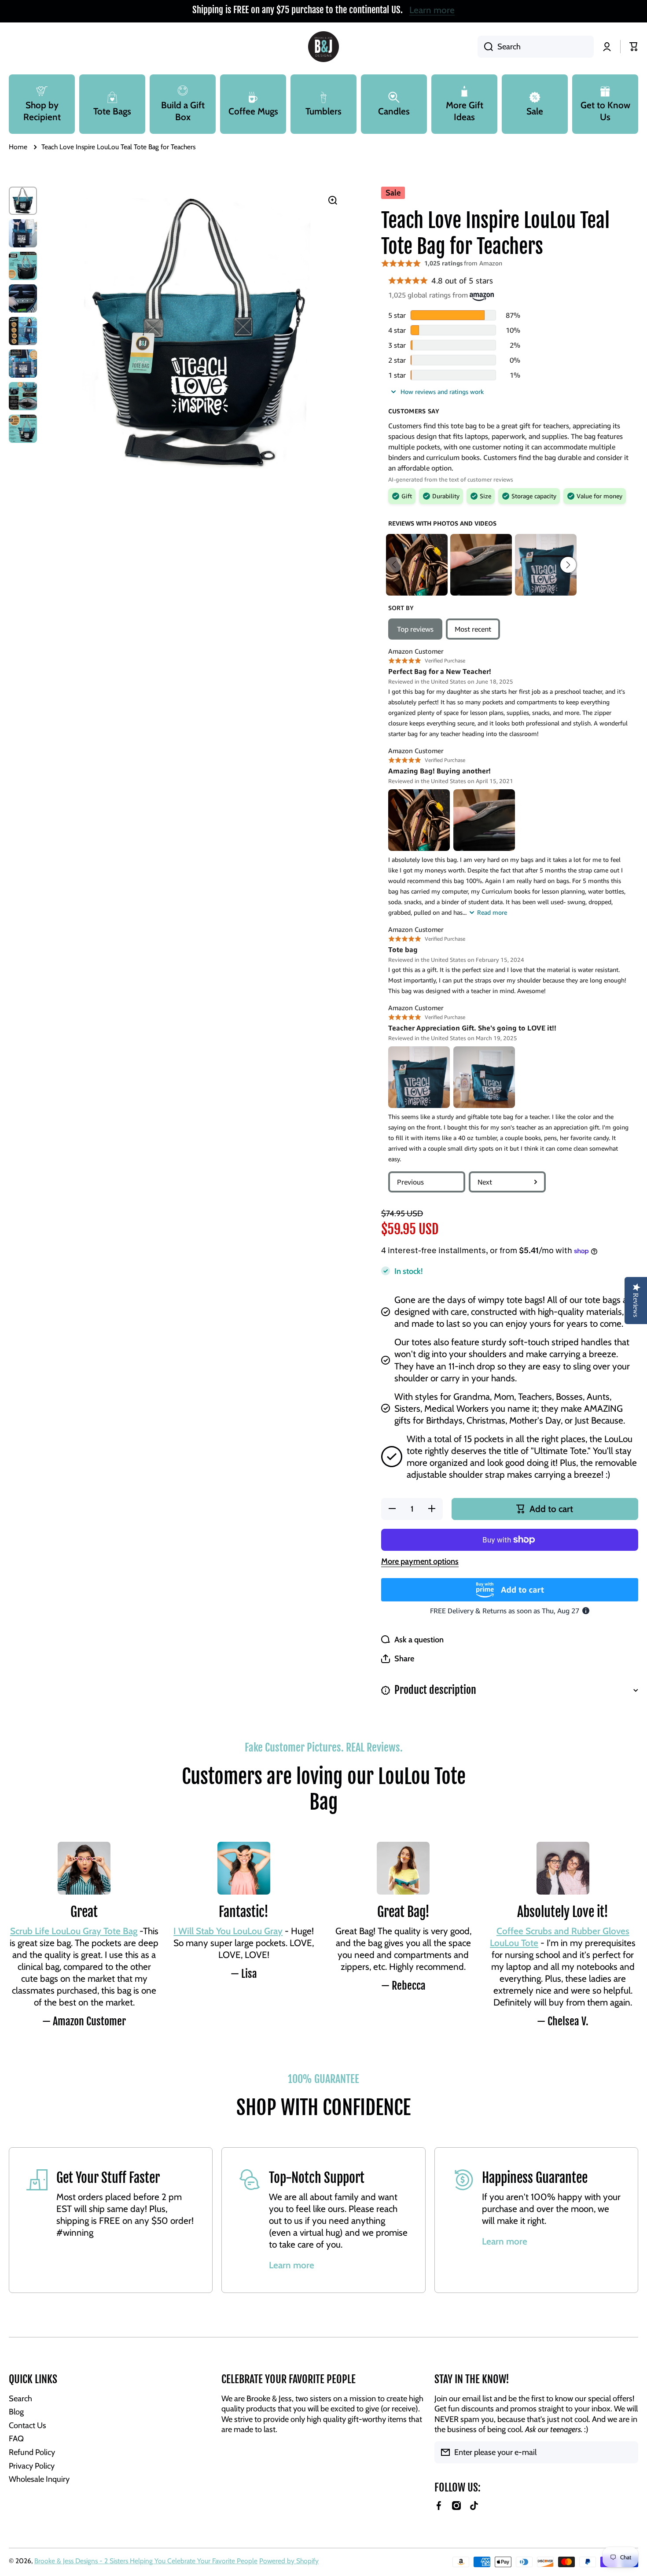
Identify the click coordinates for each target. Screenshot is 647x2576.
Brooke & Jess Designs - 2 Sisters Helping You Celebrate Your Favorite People (146, 2561)
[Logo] (323, 47)
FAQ (16, 2438)
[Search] (485, 47)
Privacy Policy (32, 2466)
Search (20, 2398)
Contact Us (28, 2425)
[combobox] (536, 47)
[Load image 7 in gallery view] (23, 396)
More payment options (420, 1561)
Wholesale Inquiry (39, 2479)
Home (18, 147)
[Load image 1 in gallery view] (23, 201)
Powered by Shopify (289, 2561)
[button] (398, 1659)
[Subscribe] (627, 2452)
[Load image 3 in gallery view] (23, 266)
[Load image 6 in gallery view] (23, 364)
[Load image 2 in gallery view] (23, 233)
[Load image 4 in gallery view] (23, 298)
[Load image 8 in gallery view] (23, 429)
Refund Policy (32, 2452)
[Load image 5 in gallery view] (23, 331)
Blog (16, 2412)
